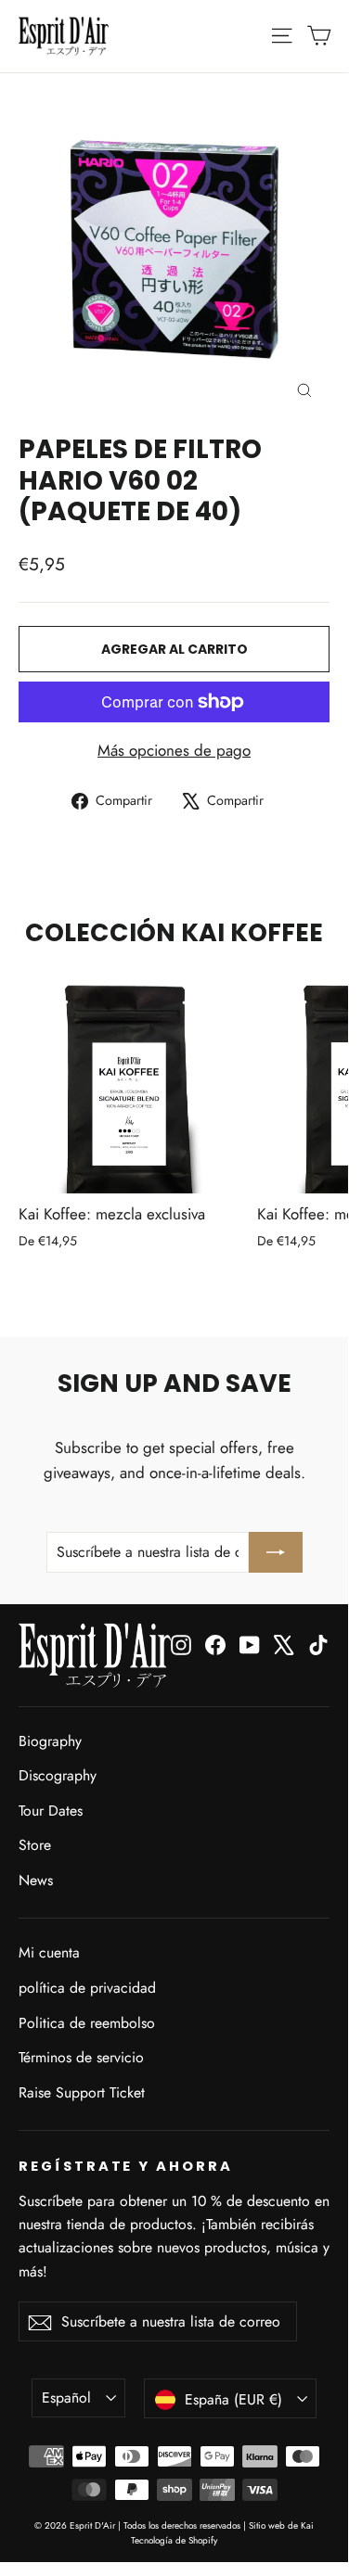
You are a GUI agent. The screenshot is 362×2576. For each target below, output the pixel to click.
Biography (50, 1741)
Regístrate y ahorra (126, 2166)
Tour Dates (51, 1811)
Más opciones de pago (174, 750)
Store (35, 1845)
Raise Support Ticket (82, 2092)
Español (66, 2397)
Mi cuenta (49, 1952)
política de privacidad (87, 1988)
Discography (58, 1775)
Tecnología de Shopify (174, 2540)
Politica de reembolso (87, 2023)
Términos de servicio (81, 2057)
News (36, 1880)
